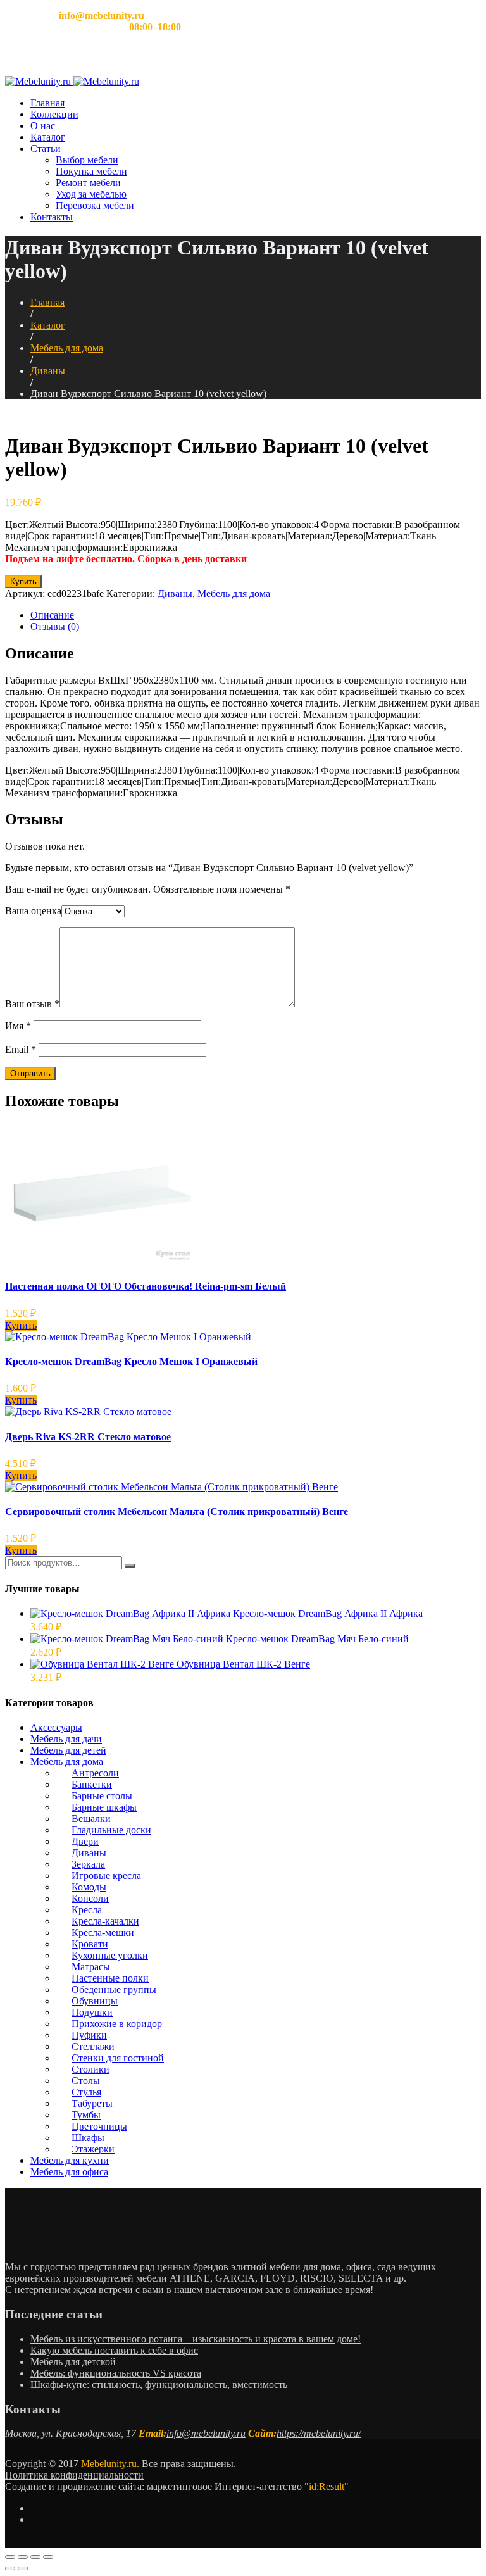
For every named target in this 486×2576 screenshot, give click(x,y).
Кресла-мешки (103, 1932)
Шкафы (88, 2138)
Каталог (48, 137)
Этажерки (93, 2149)
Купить (23, 581)
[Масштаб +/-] (48, 2557)
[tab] (256, 615)
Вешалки (91, 1819)
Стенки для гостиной (118, 2058)
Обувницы (95, 2001)
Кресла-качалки (105, 1921)
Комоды (89, 1887)
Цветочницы (99, 2126)
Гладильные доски (111, 1830)
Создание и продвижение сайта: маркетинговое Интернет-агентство (177, 2486)
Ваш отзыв (32, 1004)
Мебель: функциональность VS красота (116, 2373)
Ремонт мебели (88, 183)
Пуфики (89, 2035)
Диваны (48, 371)
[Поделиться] (23, 2557)
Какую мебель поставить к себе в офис (114, 2350)
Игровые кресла (106, 1875)
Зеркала (88, 1864)
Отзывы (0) (55, 626)
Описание (52, 615)
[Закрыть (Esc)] (10, 2557)
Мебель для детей (68, 1750)
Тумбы (86, 2115)
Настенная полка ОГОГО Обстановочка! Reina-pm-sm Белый (146, 1286)
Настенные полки (110, 1978)
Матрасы (91, 1967)
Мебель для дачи (66, 1739)
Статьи (46, 148)
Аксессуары (56, 1727)
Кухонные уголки (110, 1955)
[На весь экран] (35, 2557)
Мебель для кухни (70, 2160)
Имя (18, 1026)
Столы (86, 2081)
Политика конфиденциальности (74, 2475)
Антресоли (95, 1773)
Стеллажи (93, 2046)
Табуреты (92, 2103)
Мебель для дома (67, 348)
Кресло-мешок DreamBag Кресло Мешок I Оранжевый (131, 1361)
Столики (90, 2069)
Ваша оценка (33, 911)
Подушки (92, 2012)
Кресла (87, 1910)
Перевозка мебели (95, 205)
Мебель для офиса (69, 2172)
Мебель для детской (73, 2362)
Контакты (52, 217)
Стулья (86, 2092)
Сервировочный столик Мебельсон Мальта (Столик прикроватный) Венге (177, 1511)
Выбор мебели (87, 160)
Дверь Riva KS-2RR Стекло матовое (88, 1437)
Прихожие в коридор (117, 2024)
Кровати (90, 1944)
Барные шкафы (104, 1807)
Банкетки (92, 1784)
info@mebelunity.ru (206, 2433)
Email (21, 1049)
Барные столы (102, 1796)
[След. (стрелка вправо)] (23, 2568)
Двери (85, 1841)
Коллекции (54, 114)
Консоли (90, 1898)
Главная (47, 103)
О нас (43, 126)
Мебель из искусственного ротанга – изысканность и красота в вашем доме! (196, 2339)
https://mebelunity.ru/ (319, 2433)
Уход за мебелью (91, 194)
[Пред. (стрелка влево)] (10, 2568)
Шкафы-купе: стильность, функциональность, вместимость (159, 2384)
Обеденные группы (114, 1989)
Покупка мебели (91, 171)
